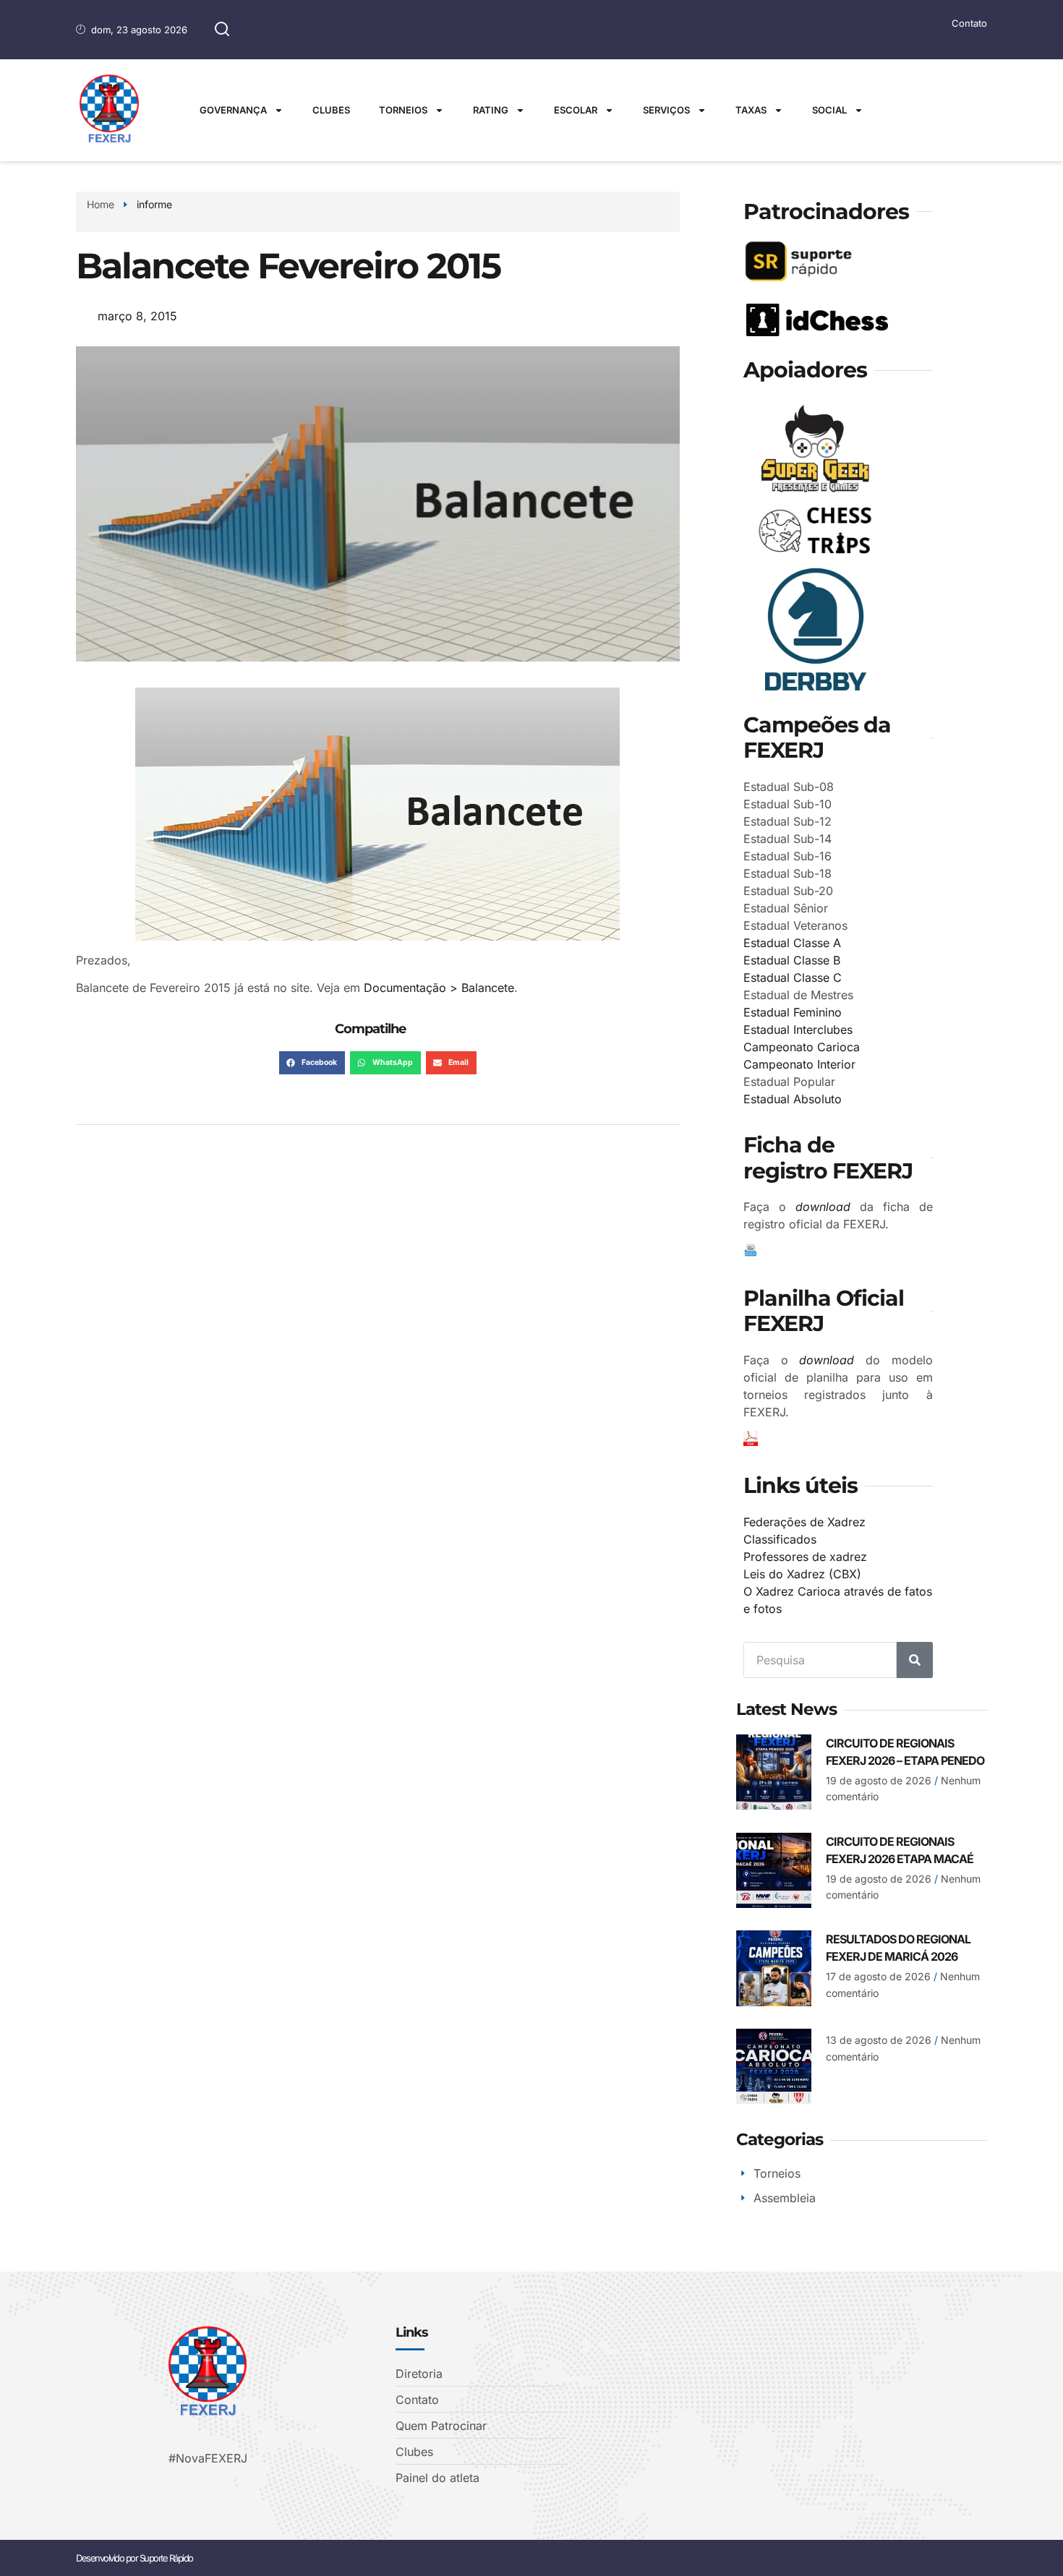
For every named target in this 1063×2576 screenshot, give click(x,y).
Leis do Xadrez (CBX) (802, 1574)
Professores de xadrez (805, 1557)
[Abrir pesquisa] (222, 30)
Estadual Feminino (793, 1012)
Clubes (331, 110)
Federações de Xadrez (804, 1522)
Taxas (751, 110)
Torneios (403, 110)
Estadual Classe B (792, 960)
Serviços (666, 110)
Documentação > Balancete (439, 988)
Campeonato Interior (799, 1064)
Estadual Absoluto (793, 1099)
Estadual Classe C (793, 977)
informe (154, 204)
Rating (491, 110)
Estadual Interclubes (798, 1030)
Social (829, 110)
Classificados (780, 1539)
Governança (233, 110)
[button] (312, 1063)
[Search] (915, 1660)
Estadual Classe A (792, 943)
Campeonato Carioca (802, 1047)
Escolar (576, 110)
